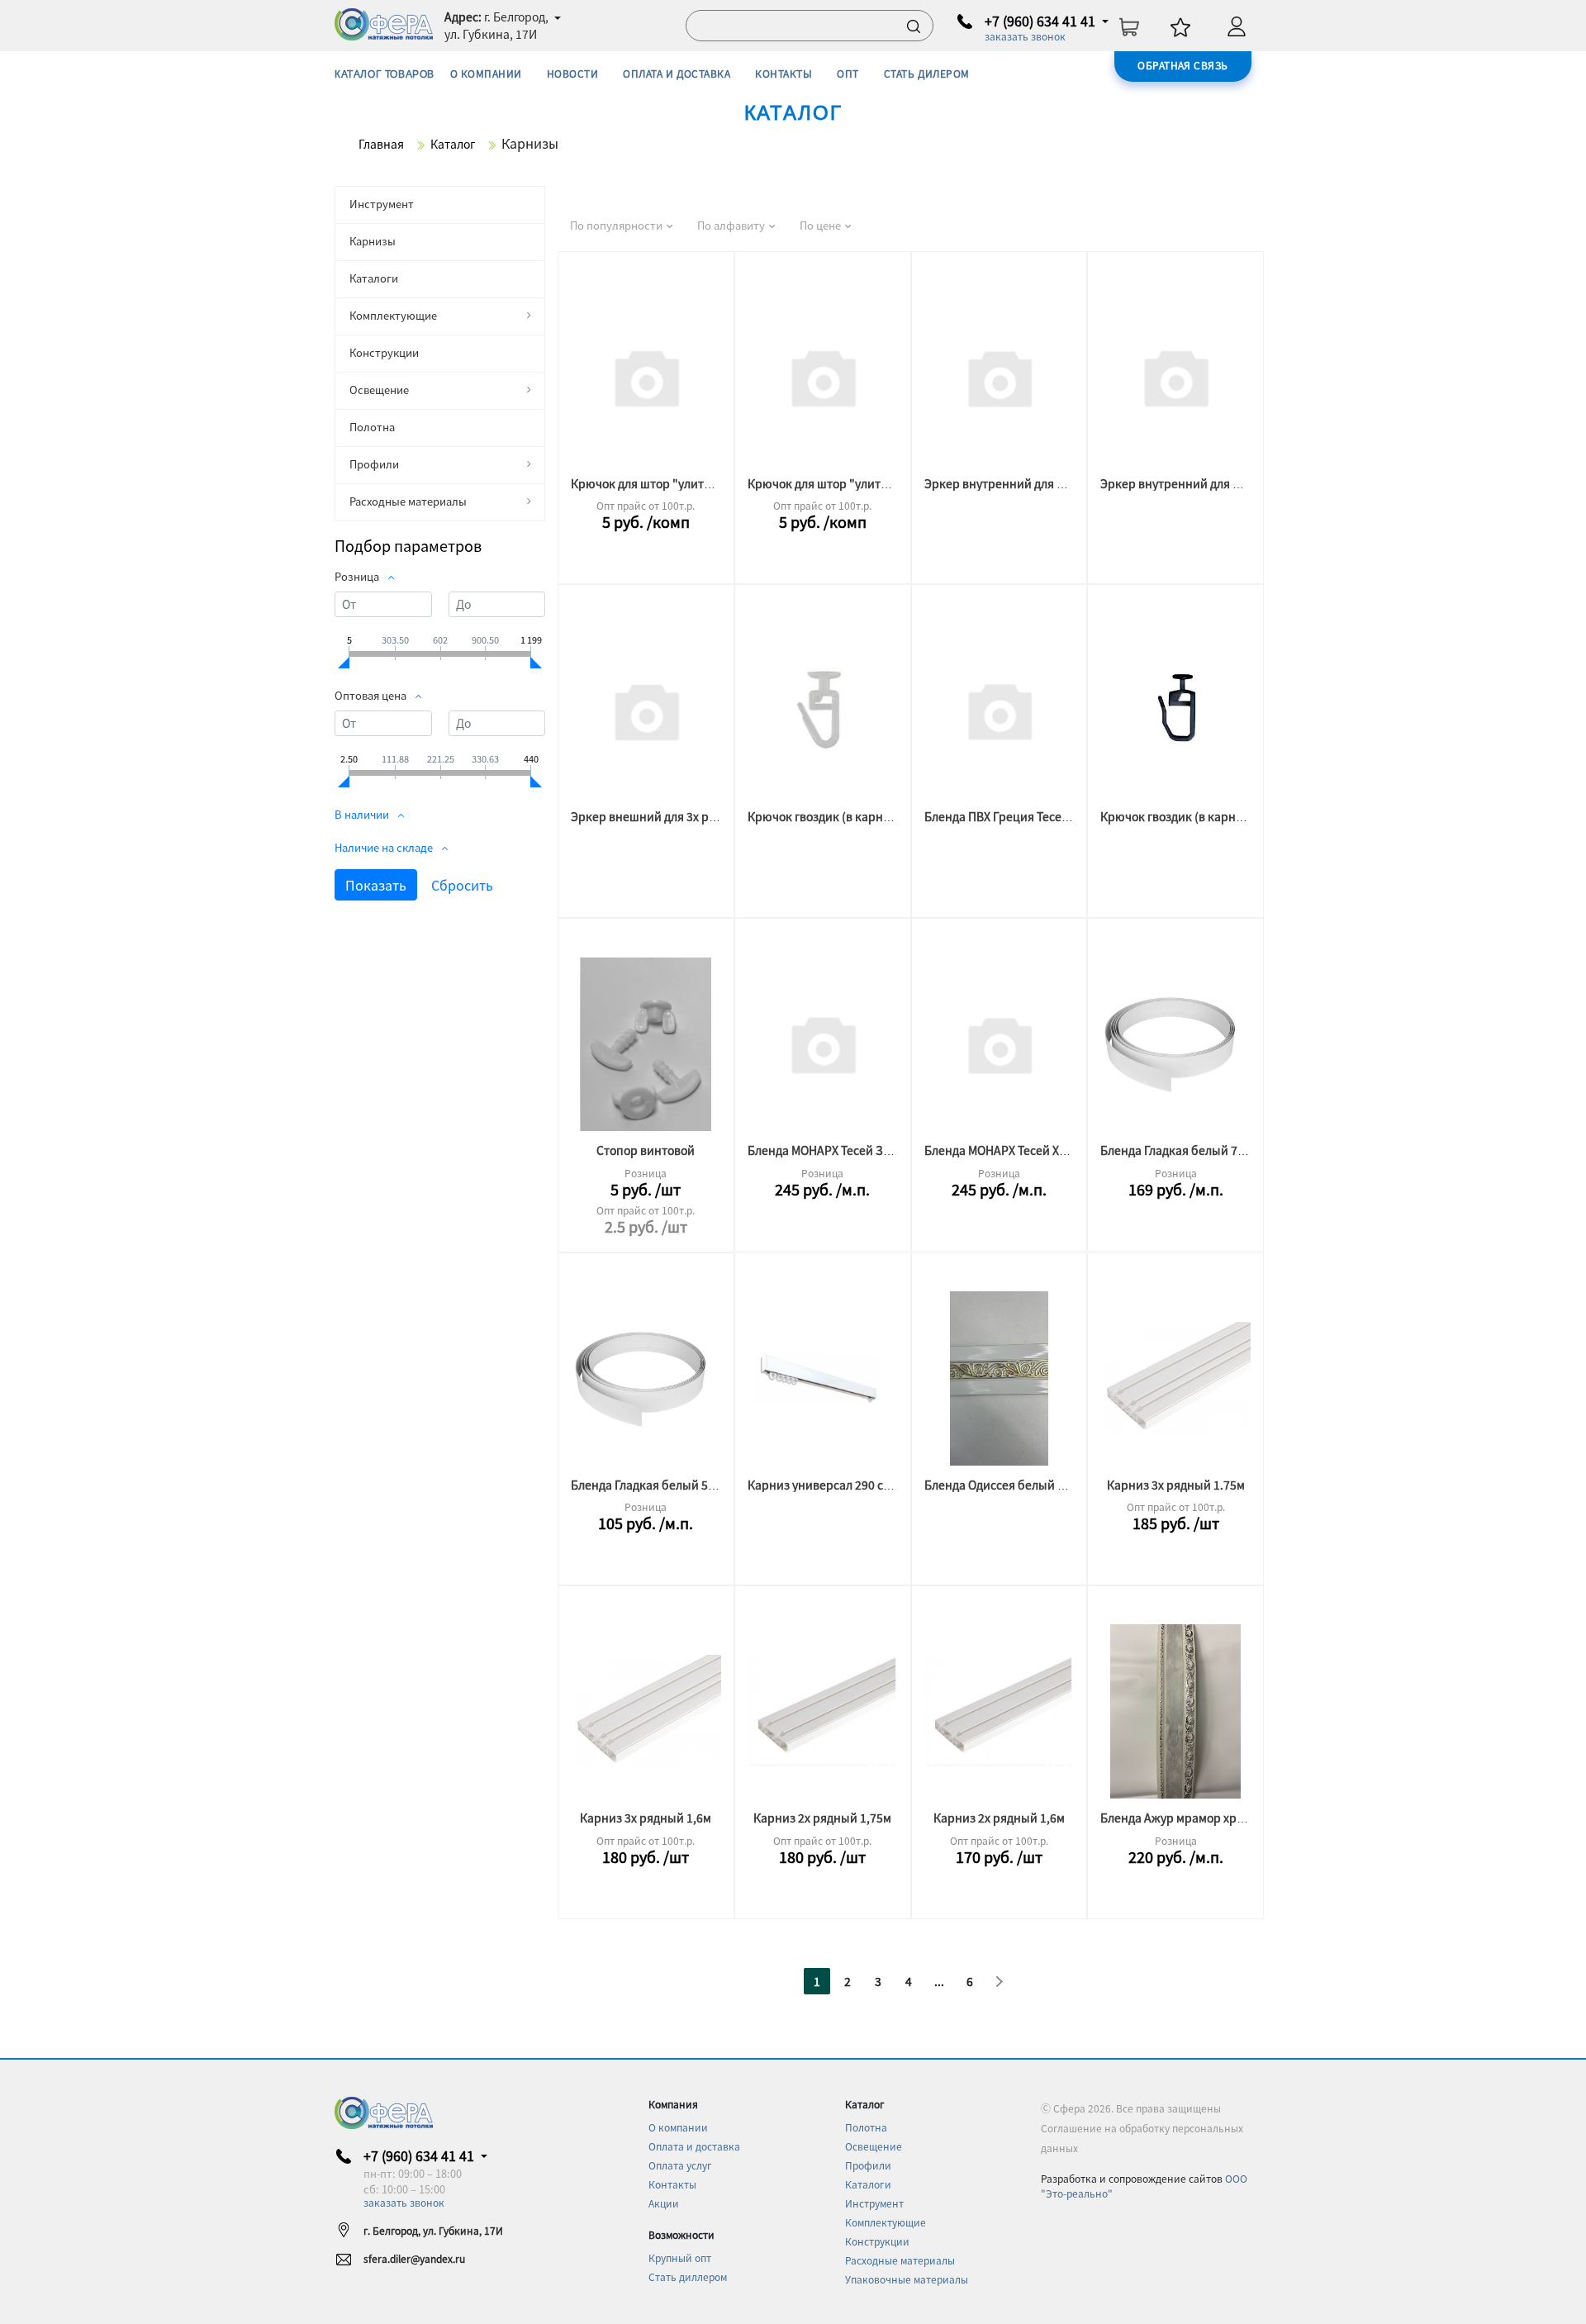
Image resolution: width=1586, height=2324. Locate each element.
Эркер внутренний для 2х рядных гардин (1040, 483)
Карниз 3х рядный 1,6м (646, 1818)
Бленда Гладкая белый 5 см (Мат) (664, 1485)
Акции (664, 2203)
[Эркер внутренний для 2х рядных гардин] (1000, 377)
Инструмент (382, 204)
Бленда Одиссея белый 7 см (1002, 1485)
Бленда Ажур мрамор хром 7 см (1189, 1818)
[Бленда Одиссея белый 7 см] (1000, 1378)
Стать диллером (688, 2276)
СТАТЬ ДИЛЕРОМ (927, 73)
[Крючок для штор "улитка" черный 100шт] (646, 377)
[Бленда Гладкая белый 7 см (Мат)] (1175, 1044)
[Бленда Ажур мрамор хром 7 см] (1175, 1711)
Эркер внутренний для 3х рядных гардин (1216, 483)
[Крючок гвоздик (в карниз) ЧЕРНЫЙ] (1175, 710)
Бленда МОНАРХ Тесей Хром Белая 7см (1033, 1150)
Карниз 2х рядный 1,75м (822, 1818)
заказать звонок (1025, 36)
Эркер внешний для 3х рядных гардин (679, 816)
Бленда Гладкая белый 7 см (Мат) (1193, 1150)
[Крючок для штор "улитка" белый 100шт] (823, 377)
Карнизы (373, 241)
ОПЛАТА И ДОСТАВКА (677, 73)
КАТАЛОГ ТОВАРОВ (385, 74)
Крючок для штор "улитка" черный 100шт (689, 483)
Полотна (372, 427)
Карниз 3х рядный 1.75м (1176, 1485)
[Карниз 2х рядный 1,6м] (1000, 1711)
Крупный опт (680, 2257)
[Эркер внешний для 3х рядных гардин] (646, 710)
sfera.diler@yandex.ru (414, 2258)
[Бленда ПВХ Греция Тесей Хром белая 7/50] (1000, 710)
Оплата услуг (680, 2165)
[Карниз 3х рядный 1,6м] (646, 1711)
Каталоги (374, 278)
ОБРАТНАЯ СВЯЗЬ (1183, 65)
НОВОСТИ (572, 73)
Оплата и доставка (694, 2146)
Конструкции (384, 352)
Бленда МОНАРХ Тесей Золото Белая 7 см (862, 1150)
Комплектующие (393, 315)
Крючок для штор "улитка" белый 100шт (862, 483)
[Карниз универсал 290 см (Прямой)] (823, 1378)
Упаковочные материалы (907, 2279)
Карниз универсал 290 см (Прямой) (847, 1485)
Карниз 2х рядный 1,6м (999, 1818)
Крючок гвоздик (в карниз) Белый (844, 816)
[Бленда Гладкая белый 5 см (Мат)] (646, 1378)
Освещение (379, 390)
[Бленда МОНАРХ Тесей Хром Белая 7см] (1000, 1044)
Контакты (672, 2184)
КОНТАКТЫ (784, 73)
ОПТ (848, 73)
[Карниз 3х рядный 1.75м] (1175, 1378)
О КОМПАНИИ (486, 73)
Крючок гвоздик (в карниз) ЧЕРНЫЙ (1202, 816)
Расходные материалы (408, 501)
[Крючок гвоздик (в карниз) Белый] (823, 710)
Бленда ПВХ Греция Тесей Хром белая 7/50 (1044, 816)
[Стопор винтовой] (646, 1044)
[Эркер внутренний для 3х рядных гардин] (1175, 377)
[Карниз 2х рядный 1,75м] (823, 1711)
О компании (678, 2127)
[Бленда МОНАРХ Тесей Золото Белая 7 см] (823, 1044)
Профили (374, 464)
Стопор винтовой (646, 1150)
